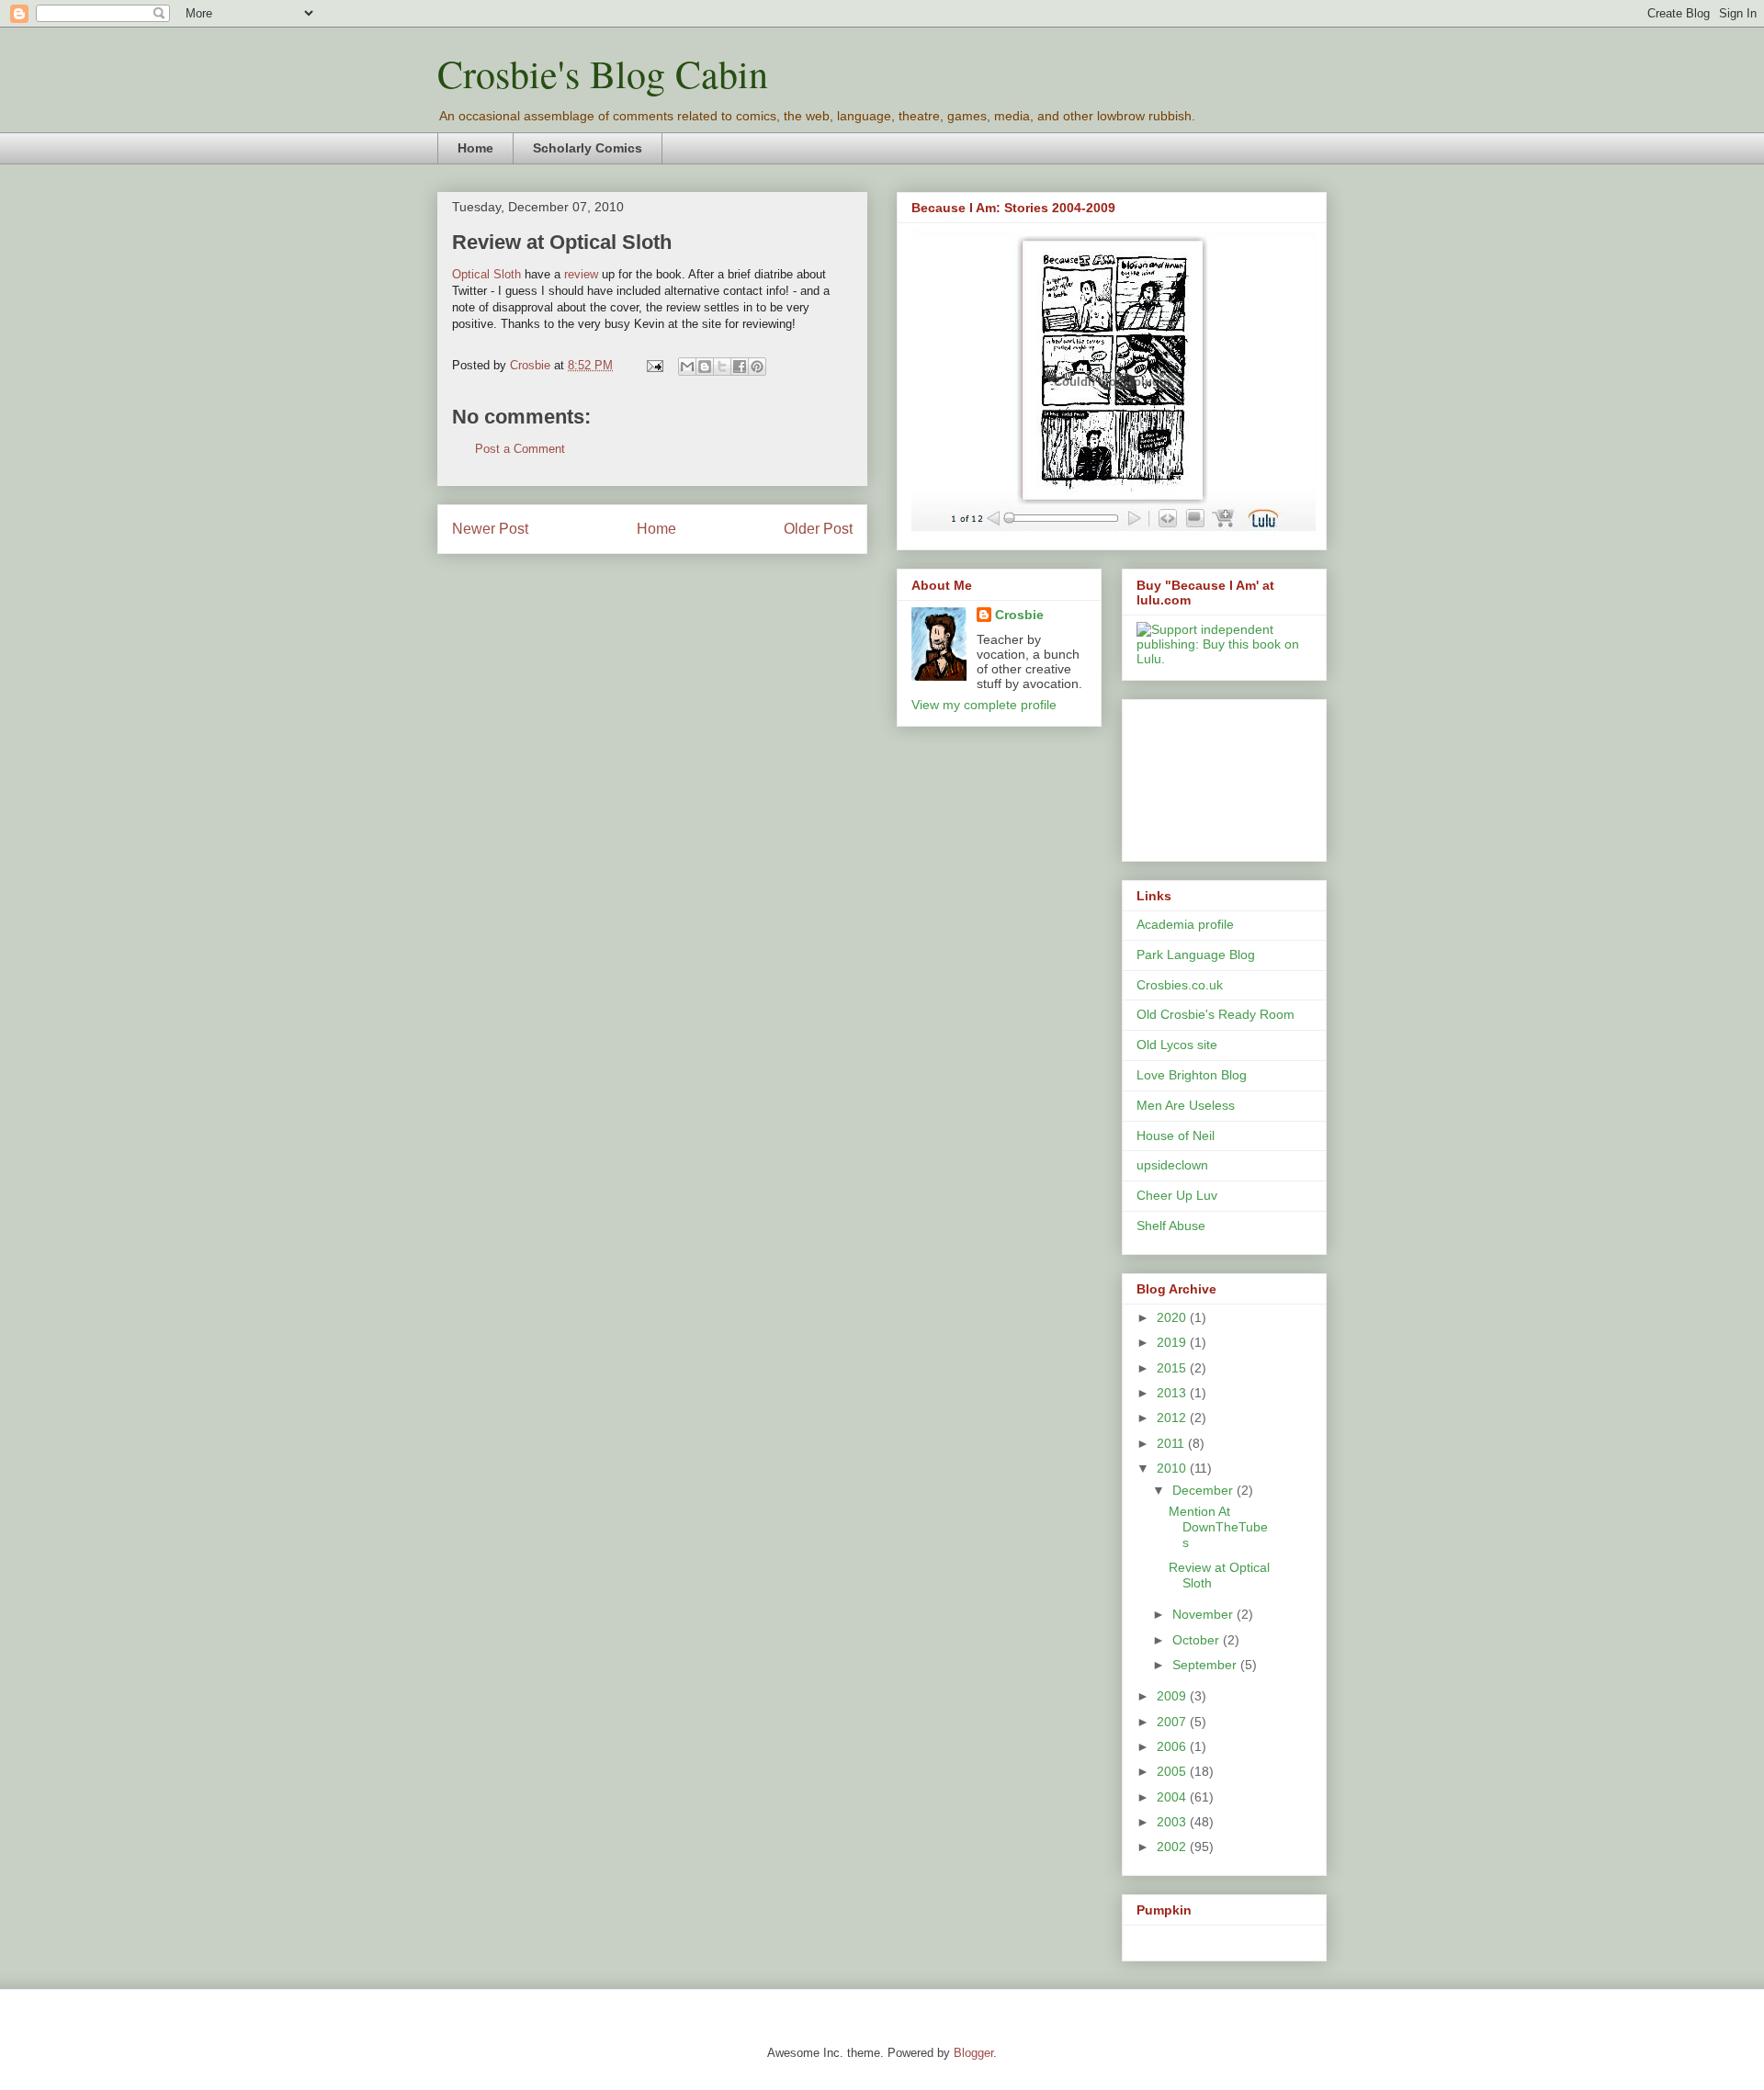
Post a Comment (520, 449)
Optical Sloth (486, 274)
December (1204, 1490)
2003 (1173, 1822)
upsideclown (1172, 1165)
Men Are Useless (1186, 1105)
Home (475, 148)
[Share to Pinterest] (757, 367)
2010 (1173, 1468)
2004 (1173, 1797)
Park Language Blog (1196, 955)
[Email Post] (654, 365)
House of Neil (1176, 1135)
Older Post (818, 529)
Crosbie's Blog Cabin (603, 73)
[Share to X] (722, 367)
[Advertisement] (1219, 775)
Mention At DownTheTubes (1218, 1527)
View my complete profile (984, 705)
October (1198, 1640)
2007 (1173, 1722)
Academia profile (1185, 924)
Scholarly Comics (588, 148)
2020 (1173, 1317)
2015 (1173, 1368)
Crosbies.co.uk (1180, 985)
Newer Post (490, 529)
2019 (1173, 1342)
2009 (1173, 1696)
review (581, 274)
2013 (1173, 1393)
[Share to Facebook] (740, 367)
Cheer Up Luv (1177, 1195)
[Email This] (687, 367)
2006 (1173, 1746)
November (1204, 1614)
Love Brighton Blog (1192, 1075)
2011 (1172, 1443)
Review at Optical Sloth (562, 242)
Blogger (973, 2053)
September (1206, 1665)
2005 (1173, 1771)
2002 (1173, 1847)
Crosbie (1019, 615)
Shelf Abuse (1171, 1226)
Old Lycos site (1177, 1045)
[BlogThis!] (705, 367)
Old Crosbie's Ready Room (1216, 1014)
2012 (1173, 1418)
